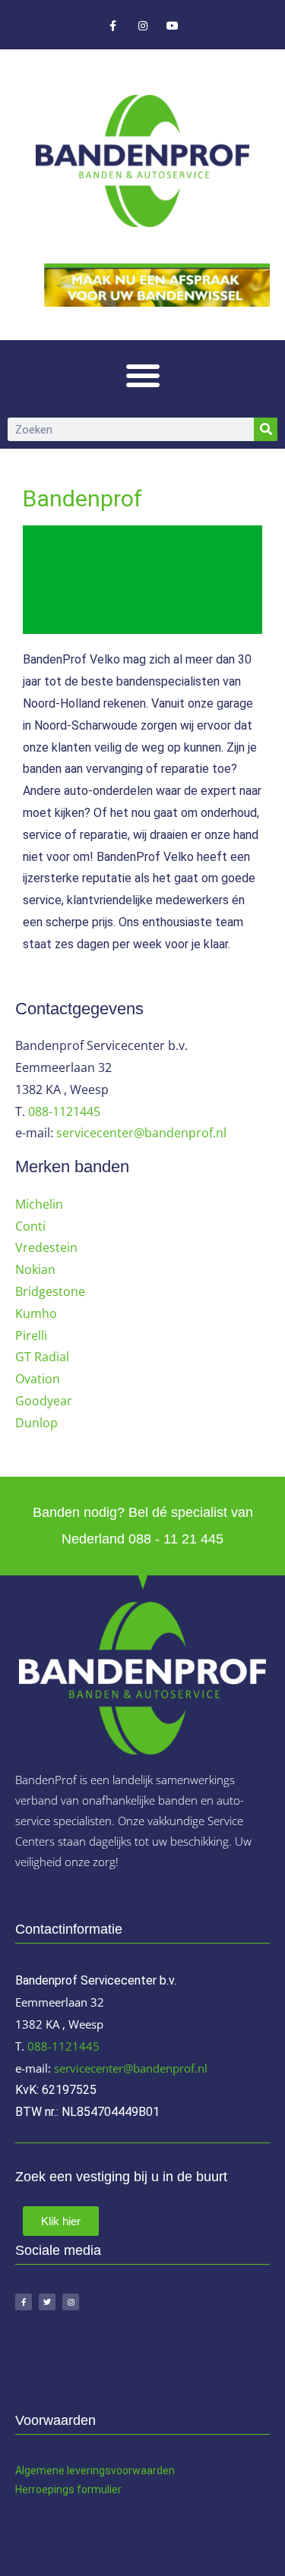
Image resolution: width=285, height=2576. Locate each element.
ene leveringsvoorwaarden (111, 2470)
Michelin (39, 1204)
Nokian (35, 1269)
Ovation (38, 1379)
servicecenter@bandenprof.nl (141, 1133)
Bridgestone (50, 1291)
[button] (143, 375)
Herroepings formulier (68, 2489)
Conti (30, 1226)
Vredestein (46, 1247)
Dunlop (36, 1423)
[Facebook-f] (113, 26)
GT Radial (42, 1357)
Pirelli (31, 1335)
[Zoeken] (266, 429)
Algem (31, 2470)
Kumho (36, 1313)
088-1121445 (64, 1111)
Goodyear (44, 1401)
